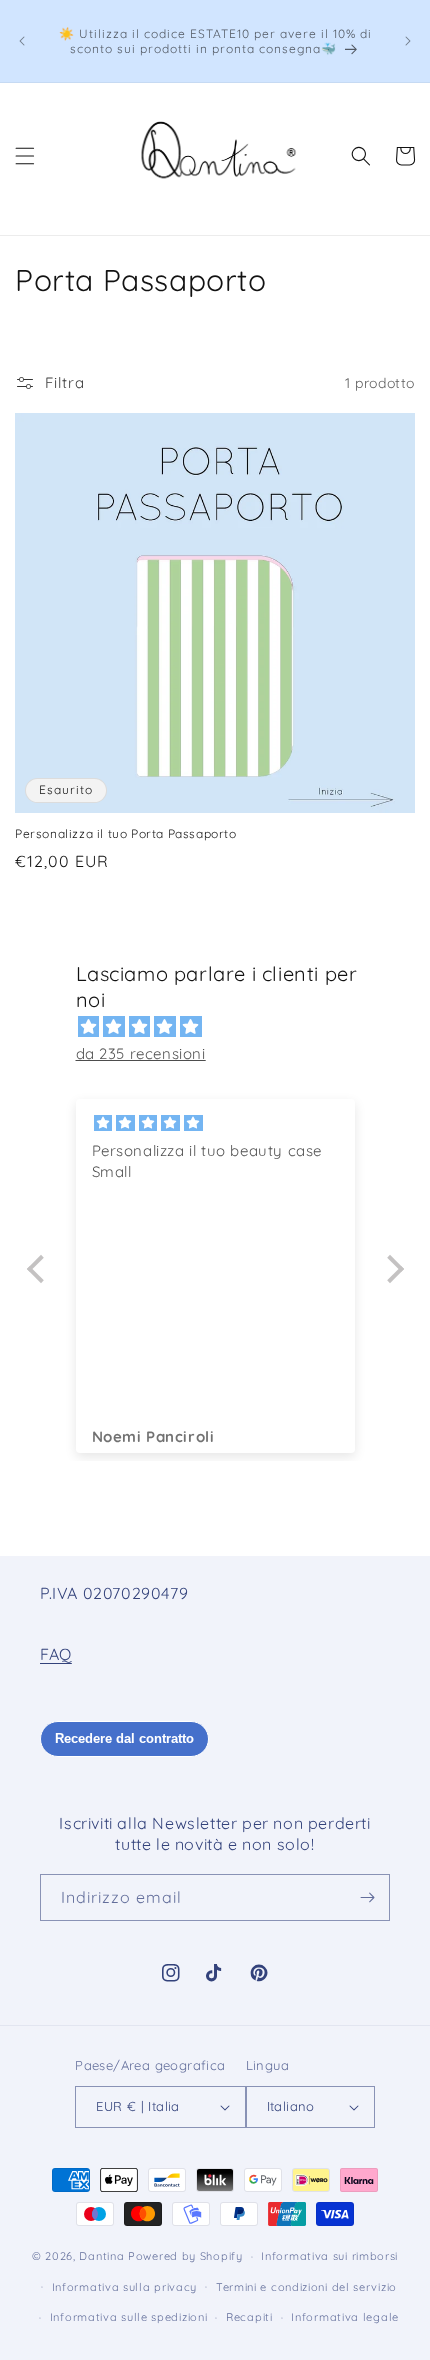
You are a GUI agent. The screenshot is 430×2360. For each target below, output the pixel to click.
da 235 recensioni (141, 1053)
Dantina (101, 2256)
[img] (225, 1026)
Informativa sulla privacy (125, 2287)
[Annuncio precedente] (22, 41)
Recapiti (249, 2317)
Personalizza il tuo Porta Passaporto (126, 833)
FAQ (56, 1654)
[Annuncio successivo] (408, 41)
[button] (25, 156)
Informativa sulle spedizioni (129, 2317)
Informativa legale (345, 2317)
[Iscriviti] (367, 1897)
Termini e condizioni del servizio (306, 2287)
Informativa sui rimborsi (329, 2256)
